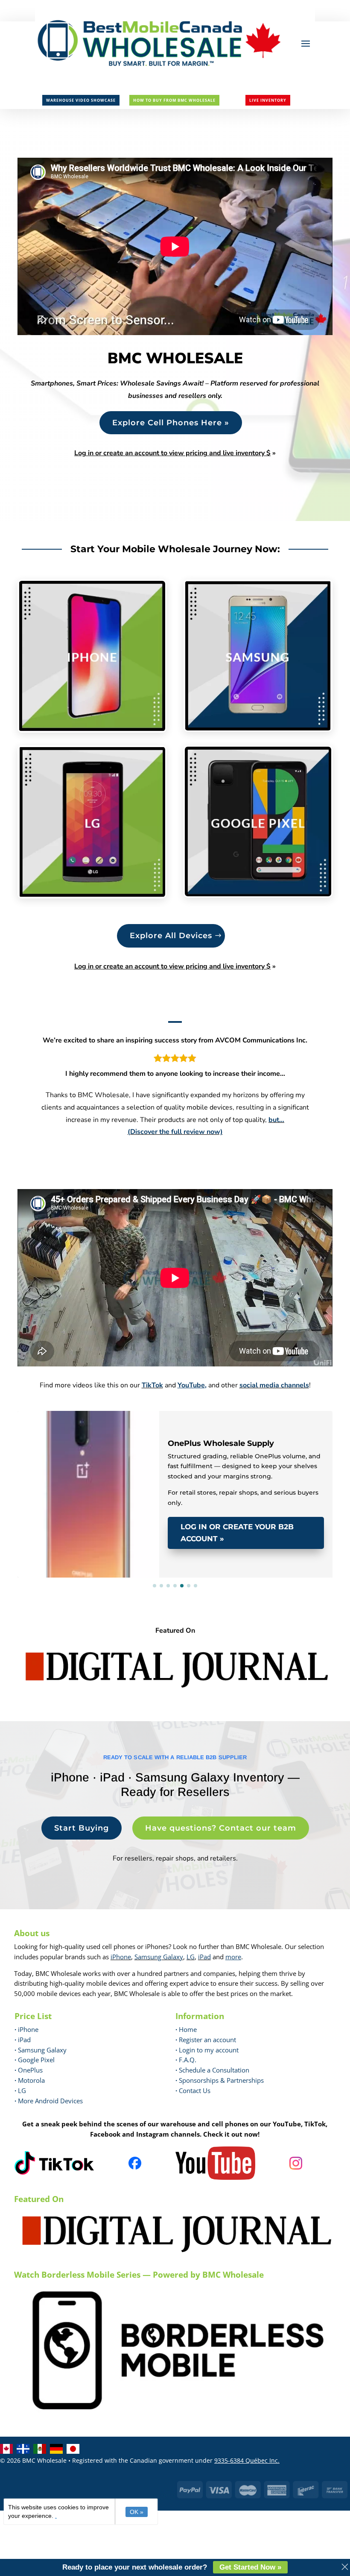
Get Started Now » (250, 2567)
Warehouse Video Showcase (81, 100)
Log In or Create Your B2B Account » (237, 1533)
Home (186, 2029)
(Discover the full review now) (175, 1132)
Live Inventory (268, 100)
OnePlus (29, 2070)
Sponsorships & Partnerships (220, 2080)
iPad (204, 1957)
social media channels (274, 1385)
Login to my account (207, 2050)
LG (191, 1957)
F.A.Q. (186, 2060)
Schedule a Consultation (212, 2070)
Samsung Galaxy (159, 1957)
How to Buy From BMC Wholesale (174, 100)
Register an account (206, 2040)
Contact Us (195, 2090)
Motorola (30, 2080)
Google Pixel (35, 2060)
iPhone (121, 1957)
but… (276, 1120)
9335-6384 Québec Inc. (247, 2460)
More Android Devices (49, 2101)
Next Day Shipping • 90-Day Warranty (102, 1423)
